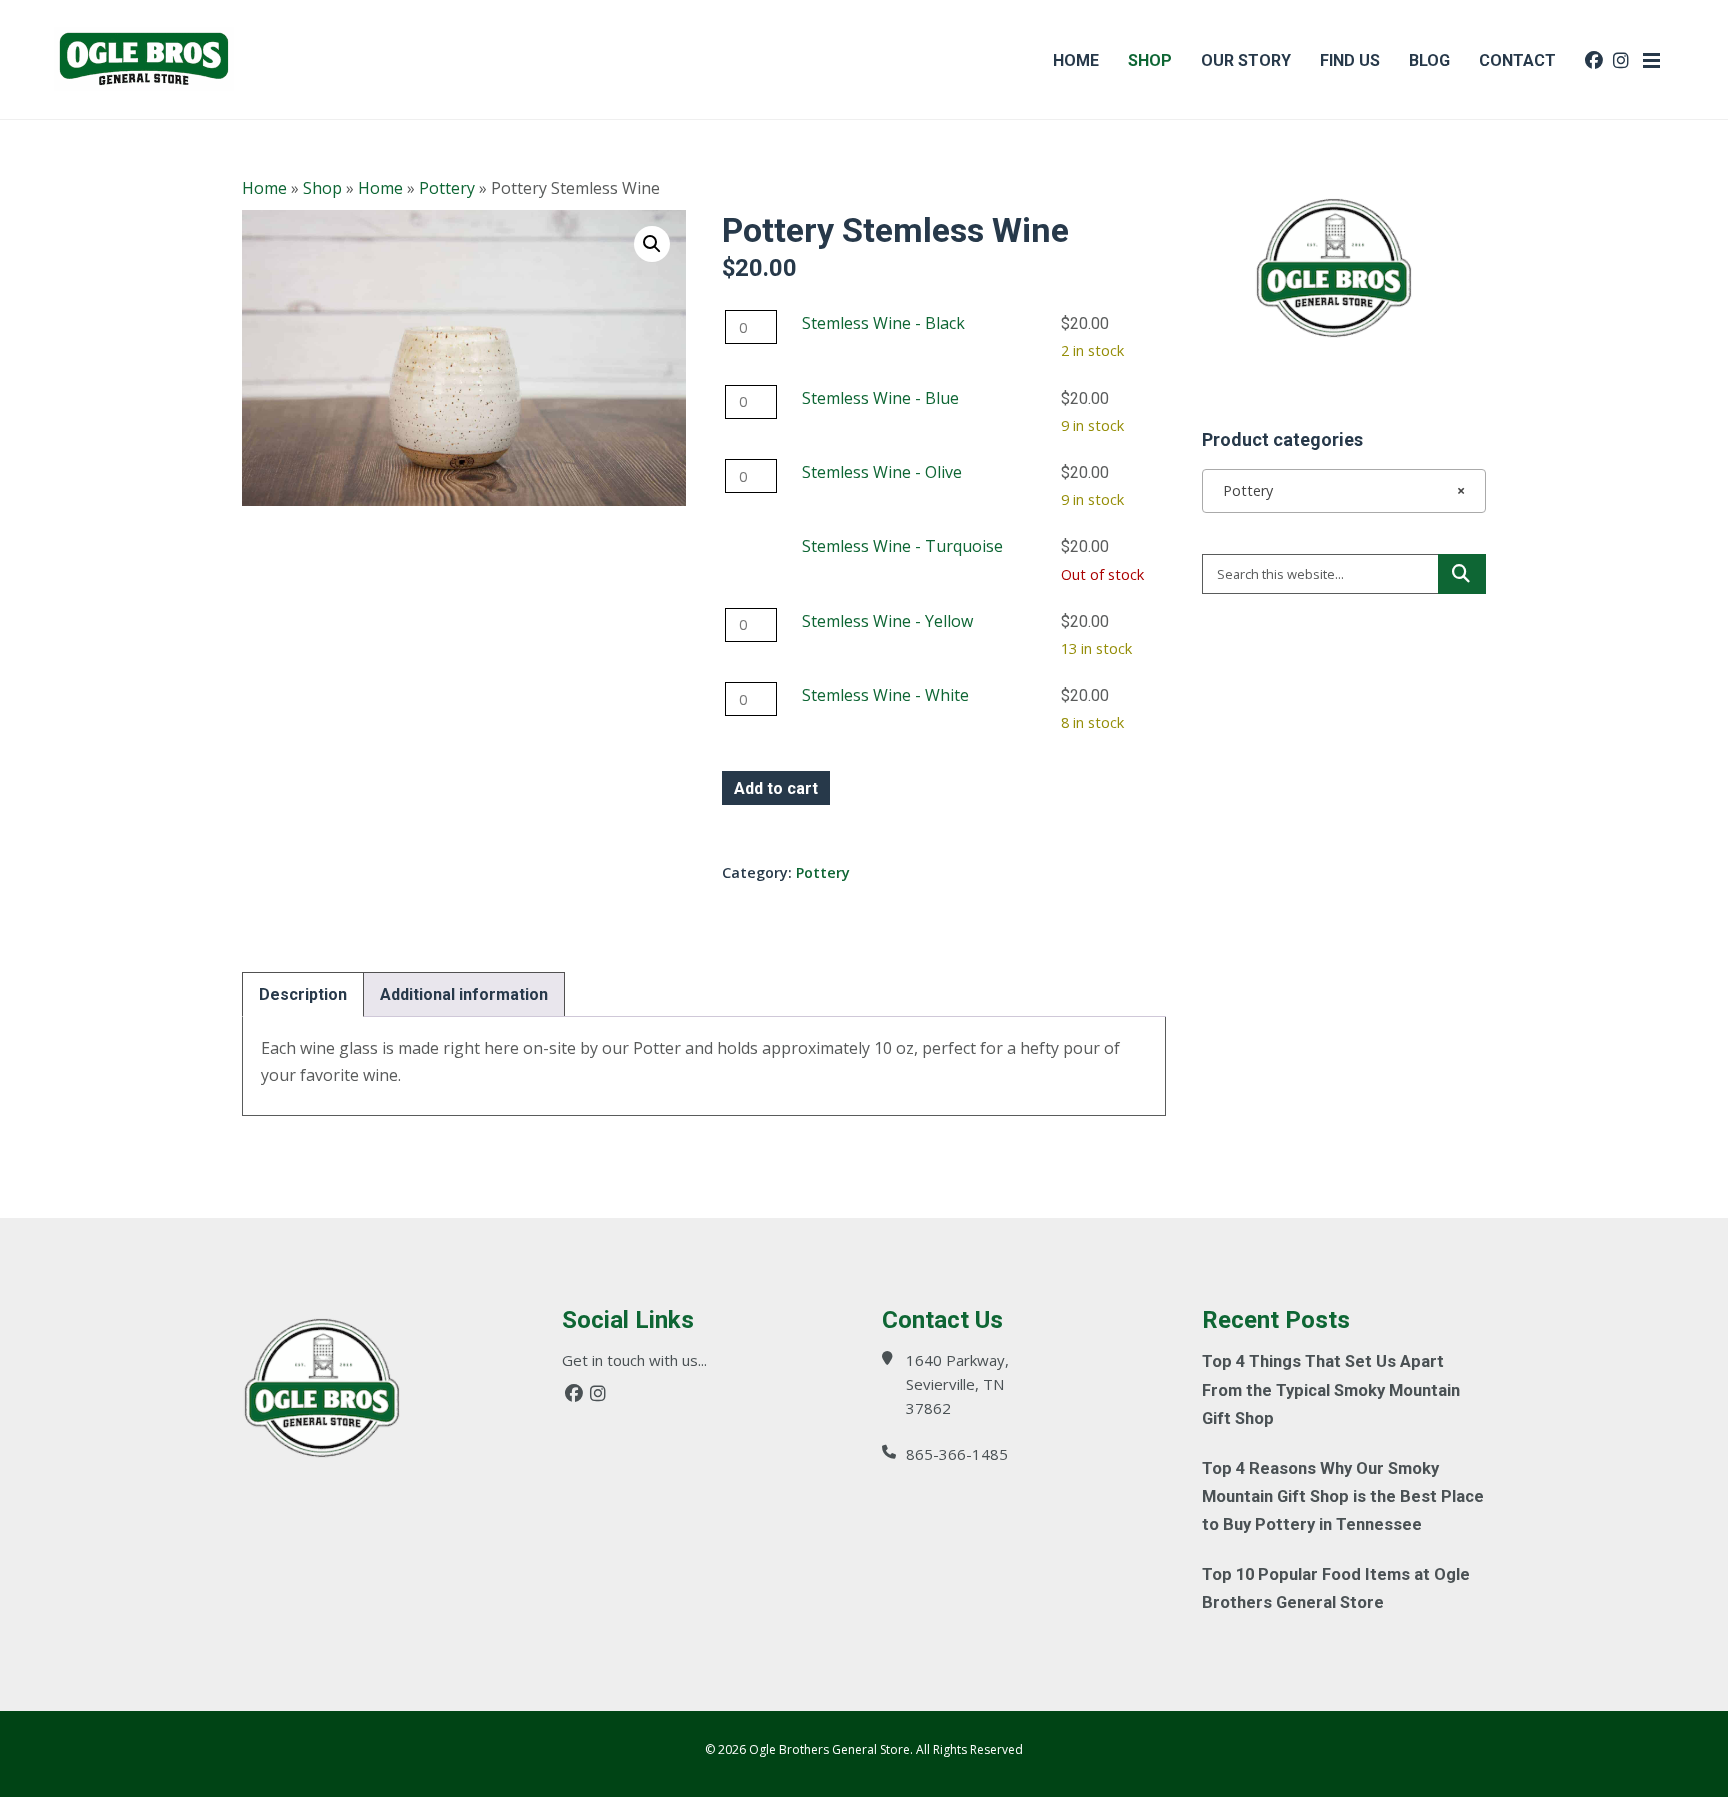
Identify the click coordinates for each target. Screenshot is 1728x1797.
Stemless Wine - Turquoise (902, 546)
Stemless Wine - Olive (882, 472)
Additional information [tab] (464, 994)
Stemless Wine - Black (883, 323)
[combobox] (1344, 491)
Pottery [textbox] (1338, 490)
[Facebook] (574, 1393)
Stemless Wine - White (885, 695)
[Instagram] (598, 1393)
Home (264, 188)
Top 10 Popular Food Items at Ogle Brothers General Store (1336, 1588)
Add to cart (776, 788)
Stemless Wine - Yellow (887, 621)
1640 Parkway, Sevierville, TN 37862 (957, 1384)
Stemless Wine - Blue (880, 398)
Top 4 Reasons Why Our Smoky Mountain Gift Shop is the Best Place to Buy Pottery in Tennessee (1343, 1496)
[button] (652, 244)
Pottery (447, 188)
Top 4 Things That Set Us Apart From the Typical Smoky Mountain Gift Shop (1331, 1389)
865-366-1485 (957, 1454)
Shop (322, 188)
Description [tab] (303, 994)
